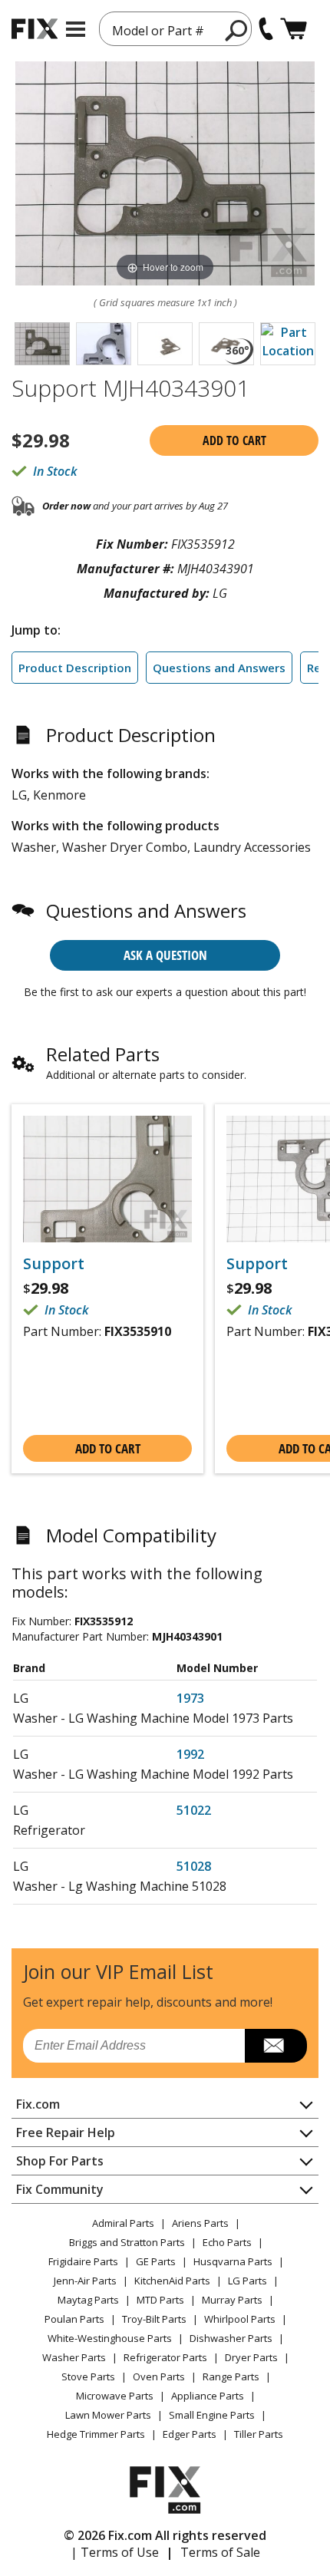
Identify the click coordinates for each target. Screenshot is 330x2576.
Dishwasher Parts (231, 2338)
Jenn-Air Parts (85, 2281)
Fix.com (38, 2104)
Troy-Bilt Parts (154, 2319)
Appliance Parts (208, 2396)
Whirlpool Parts (240, 2319)
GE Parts (156, 2261)
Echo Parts (227, 2242)
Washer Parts (74, 2357)
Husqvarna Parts (233, 2261)
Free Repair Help (66, 2132)
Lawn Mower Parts (108, 2415)
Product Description (75, 668)
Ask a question (165, 955)
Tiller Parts (259, 2434)
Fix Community (60, 2189)
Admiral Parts (123, 2223)
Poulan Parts (74, 2319)
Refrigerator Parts (165, 2357)
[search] (237, 30)
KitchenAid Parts (172, 2281)
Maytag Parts (88, 2300)
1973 (190, 1698)
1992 (190, 1754)
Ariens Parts (200, 2223)
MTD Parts (160, 2300)
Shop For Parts (60, 2161)
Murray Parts (232, 2300)
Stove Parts (88, 2376)
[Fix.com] (35, 29)
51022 (194, 1810)
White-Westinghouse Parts (110, 2338)
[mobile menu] (76, 29)
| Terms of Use (115, 2552)
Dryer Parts (251, 2357)
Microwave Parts (115, 2396)
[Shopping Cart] (294, 29)
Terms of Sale (220, 2552)
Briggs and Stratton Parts (127, 2242)
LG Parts (247, 2281)
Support (54, 1264)
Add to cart (234, 440)
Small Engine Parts (212, 2415)
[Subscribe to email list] (276, 2046)
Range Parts (231, 2376)
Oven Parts (159, 2376)
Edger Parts (190, 2434)
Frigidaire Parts (83, 2261)
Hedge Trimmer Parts (96, 2434)
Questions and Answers (219, 668)
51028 (194, 1866)
